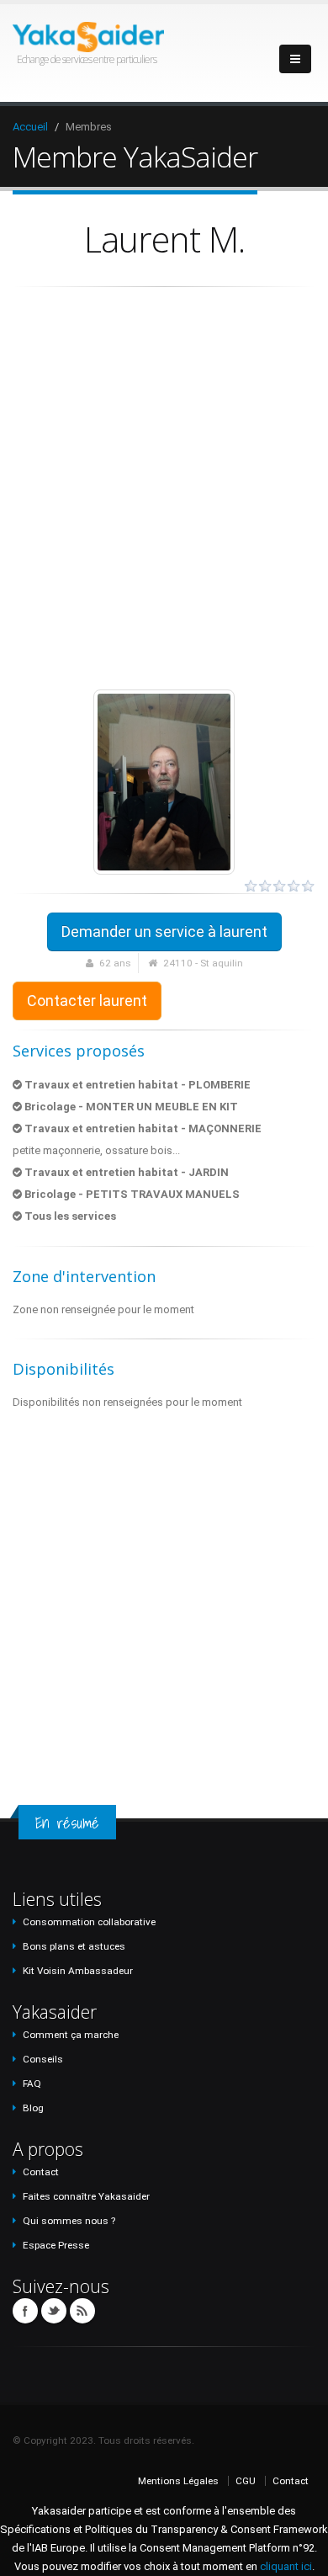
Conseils (43, 2059)
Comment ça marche (71, 2035)
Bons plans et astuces (74, 1946)
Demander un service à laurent (164, 931)
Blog (33, 2108)
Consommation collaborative (89, 1922)
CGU (246, 2481)
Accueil (30, 127)
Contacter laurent (87, 1001)
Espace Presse (56, 2245)
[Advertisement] (164, 488)
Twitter (54, 2311)
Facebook (25, 2311)
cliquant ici (286, 2566)
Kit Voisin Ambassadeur (78, 1971)
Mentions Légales (178, 2481)
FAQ (32, 2084)
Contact (41, 2172)
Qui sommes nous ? (69, 2221)
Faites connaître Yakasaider (86, 2196)
